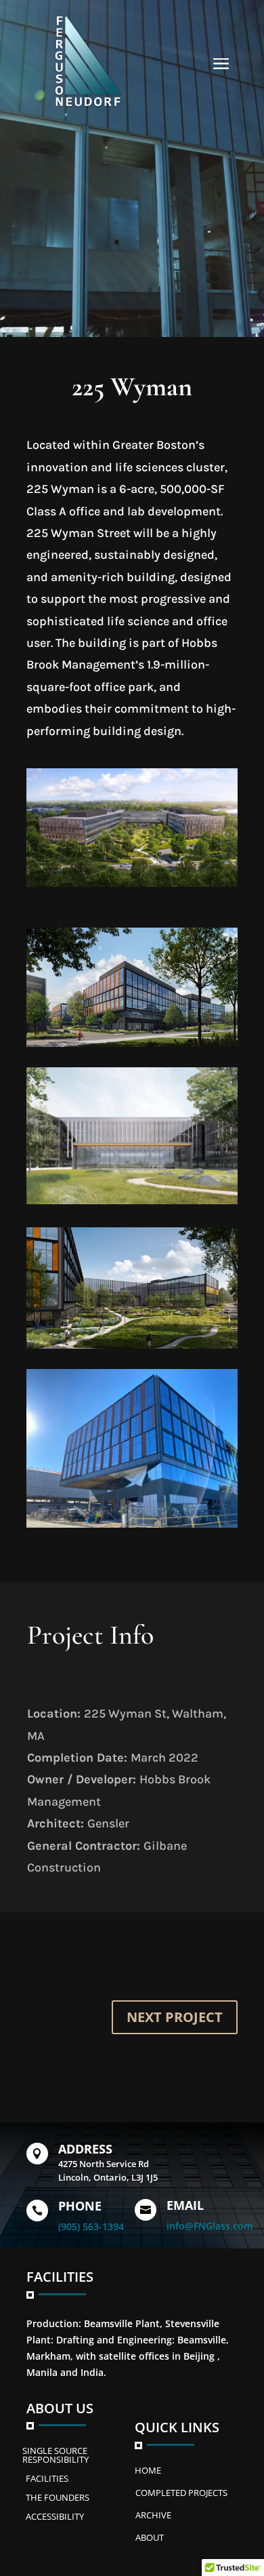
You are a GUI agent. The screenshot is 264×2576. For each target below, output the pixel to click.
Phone (80, 2206)
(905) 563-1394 (91, 2226)
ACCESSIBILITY (55, 2516)
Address (85, 2149)
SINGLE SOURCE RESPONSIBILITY (56, 2455)
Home (148, 2470)
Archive (153, 2515)
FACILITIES (47, 2478)
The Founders (58, 2497)
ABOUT (150, 2537)
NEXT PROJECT (175, 2017)
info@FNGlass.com (210, 2226)
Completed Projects (181, 2493)
